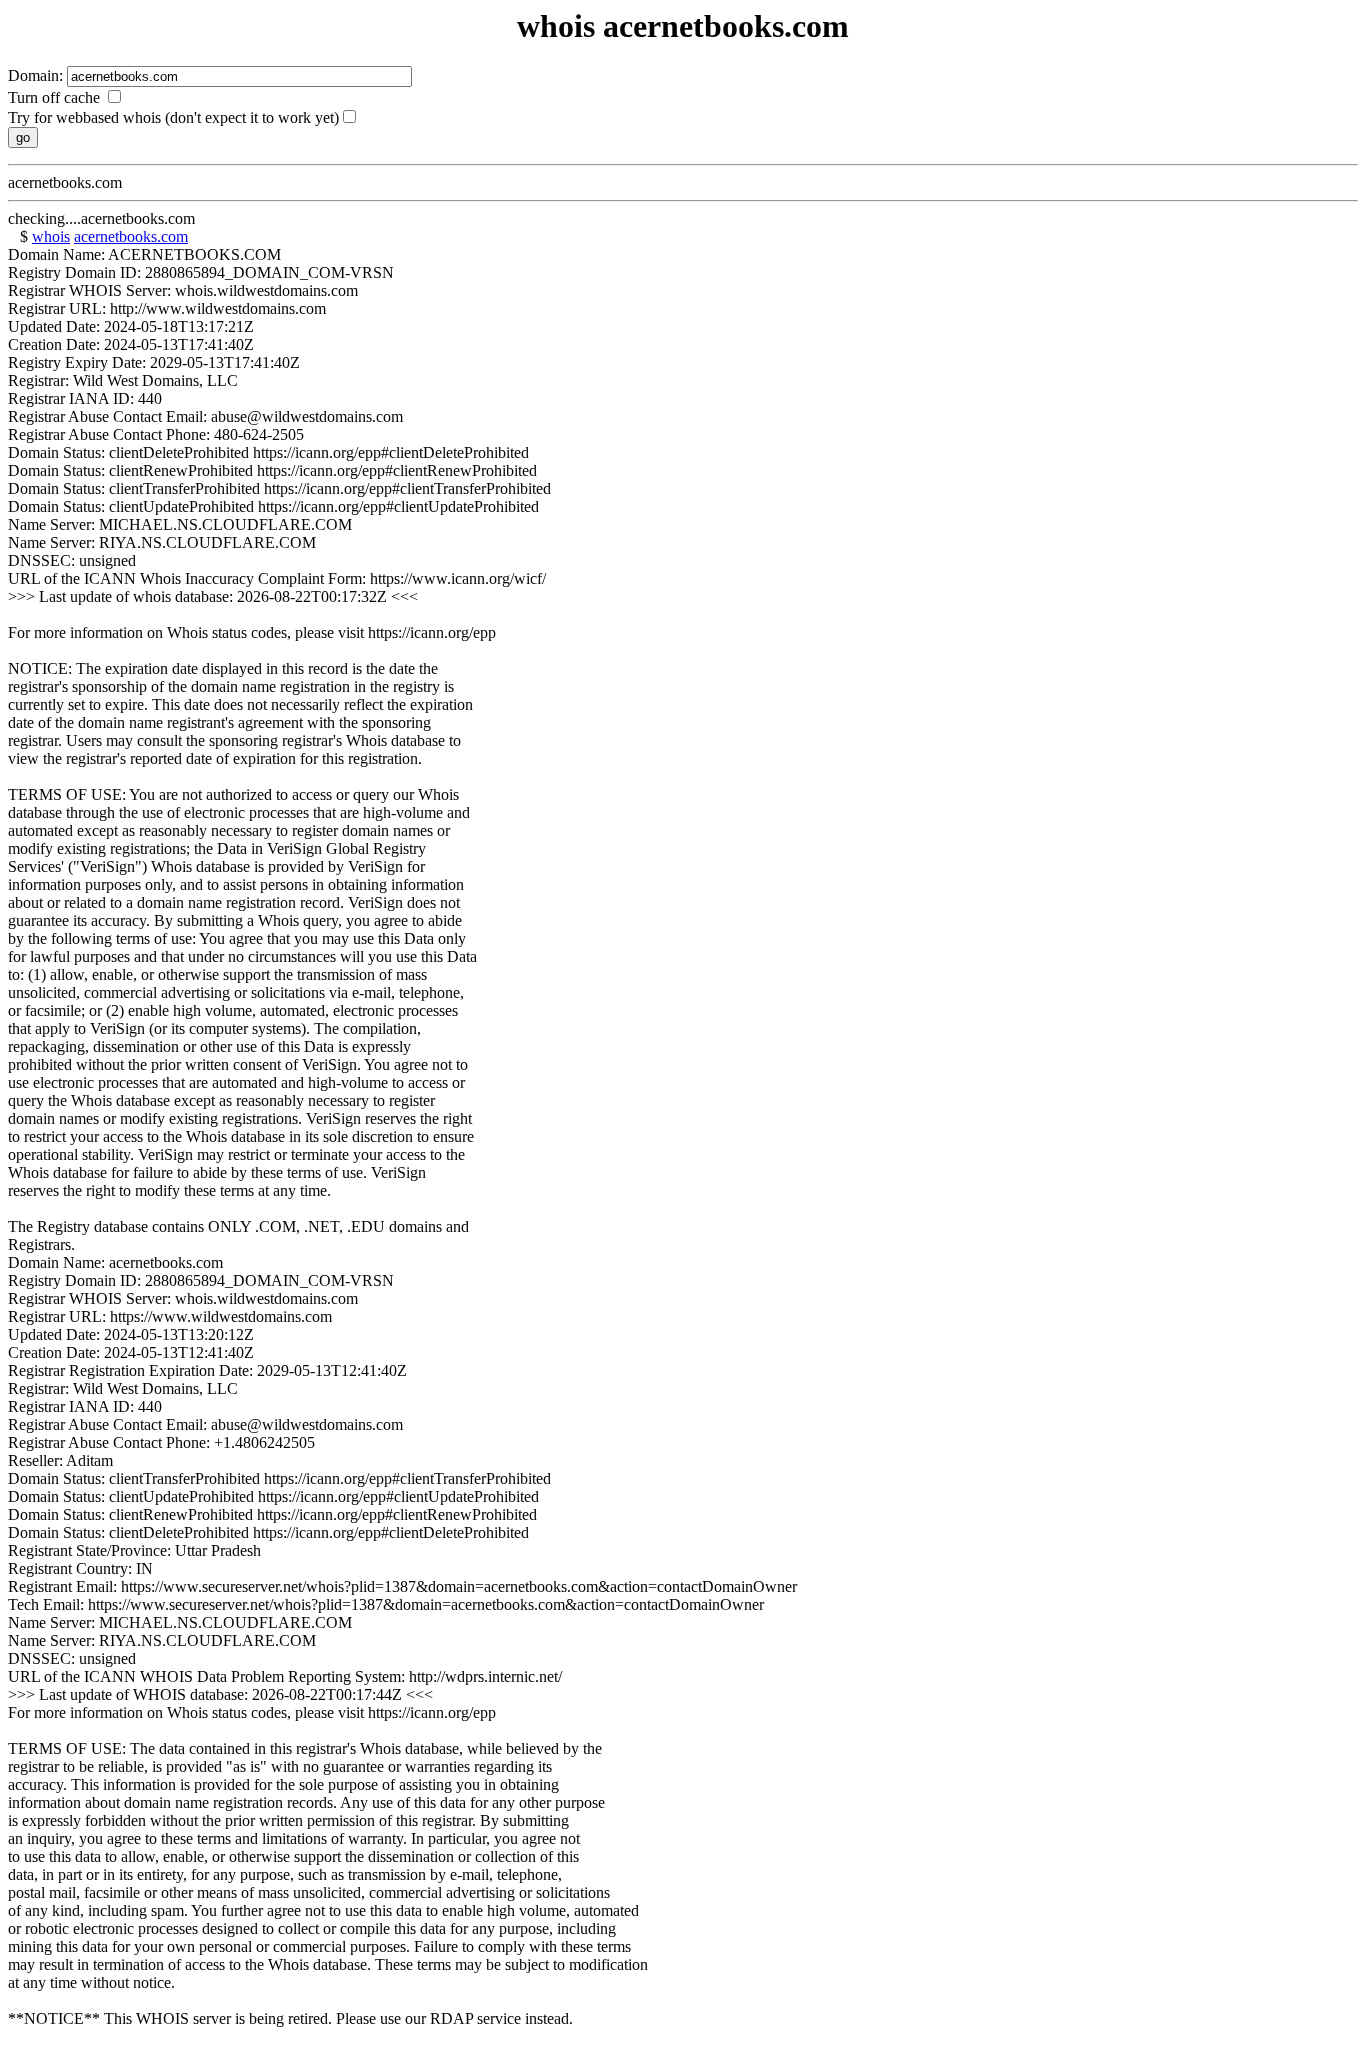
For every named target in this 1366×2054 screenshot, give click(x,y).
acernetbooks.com (131, 236)
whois (51, 236)
